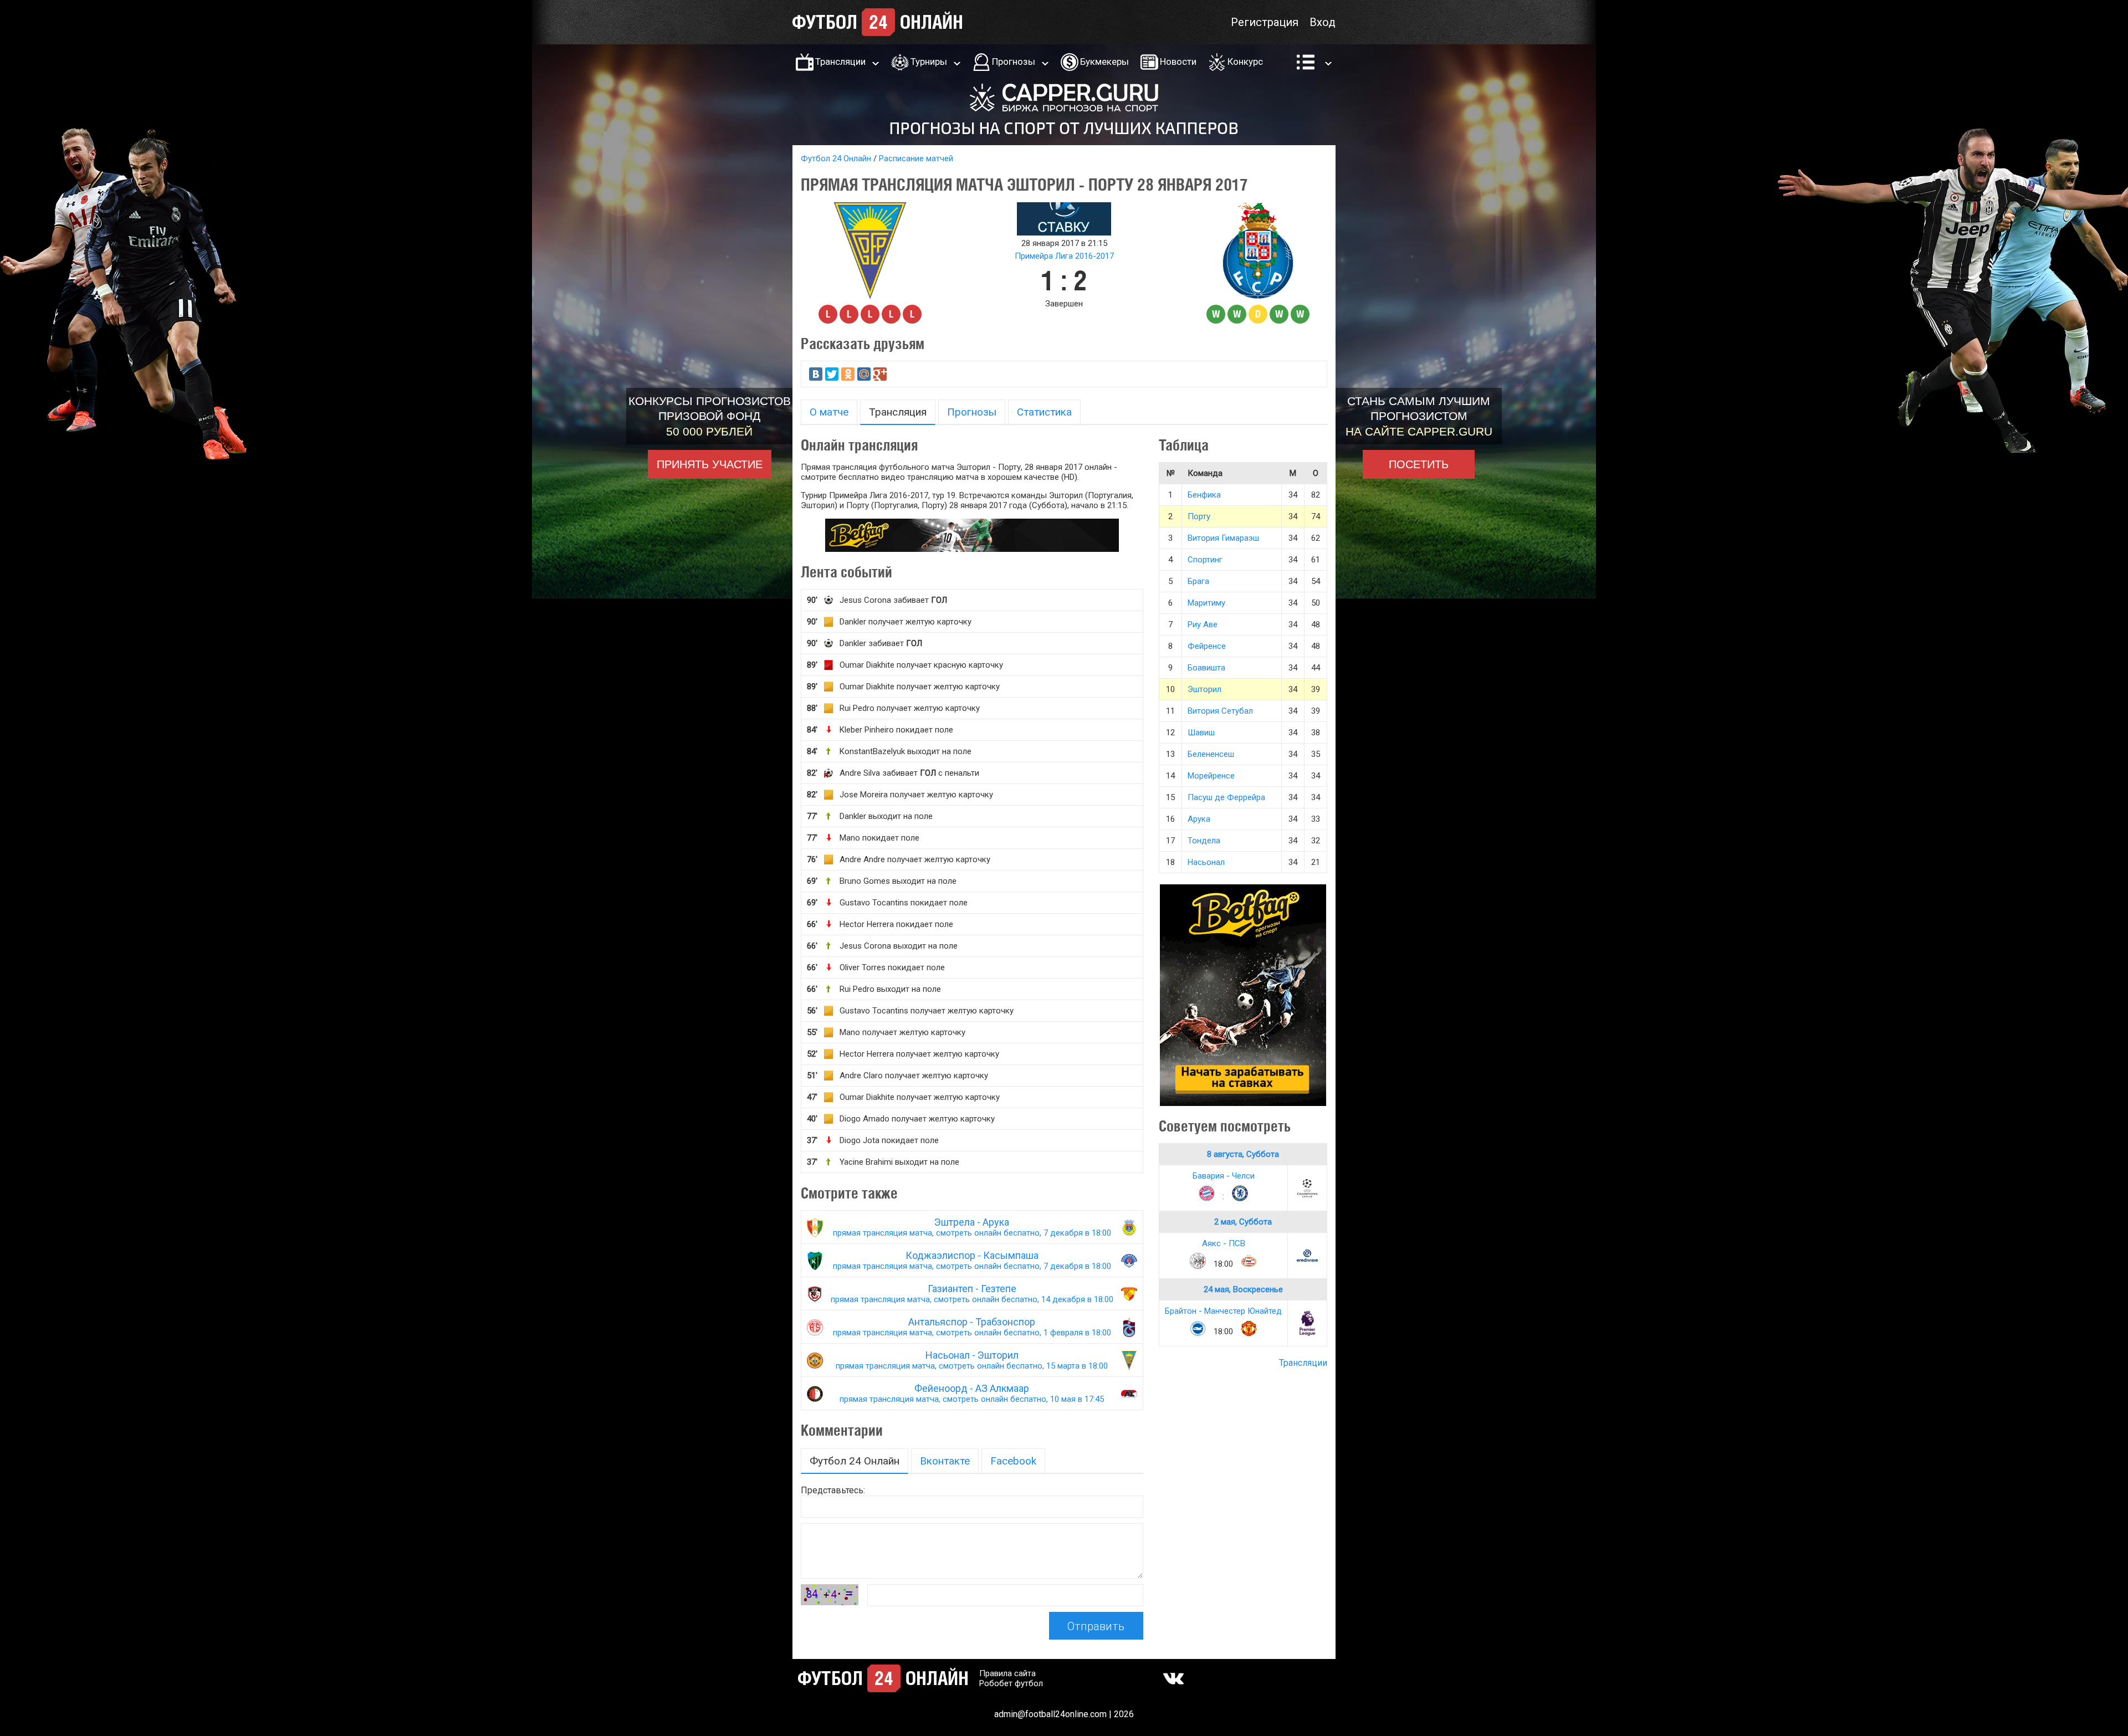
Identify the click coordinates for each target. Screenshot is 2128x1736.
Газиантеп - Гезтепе (972, 1294)
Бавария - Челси (1224, 1176)
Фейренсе (1207, 646)
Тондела (1204, 841)
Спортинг (1205, 560)
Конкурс (1245, 62)
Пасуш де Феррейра (1226, 797)
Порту (1199, 516)
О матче (829, 412)
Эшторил (1204, 689)
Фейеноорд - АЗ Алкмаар (972, 1393)
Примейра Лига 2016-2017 (1064, 256)
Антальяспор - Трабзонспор (972, 1327)
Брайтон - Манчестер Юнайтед (1223, 1311)
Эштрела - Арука (972, 1227)
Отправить (1096, 1626)
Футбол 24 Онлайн (836, 158)
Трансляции (840, 62)
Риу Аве (1203, 624)
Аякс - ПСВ (1224, 1243)
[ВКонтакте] (816, 374)
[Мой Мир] (864, 374)
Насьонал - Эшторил (972, 1360)
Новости (1178, 62)
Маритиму (1206, 603)
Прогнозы (1014, 62)
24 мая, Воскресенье (1243, 1289)
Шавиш (1201, 733)
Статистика (1044, 412)
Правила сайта (1007, 1673)
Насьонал (1206, 862)
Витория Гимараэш (1223, 538)
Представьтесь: (833, 1490)
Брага (1198, 581)
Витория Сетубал (1220, 711)
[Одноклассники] (848, 374)
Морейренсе (1211, 776)
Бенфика (1204, 495)
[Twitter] (832, 374)
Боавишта (1206, 668)
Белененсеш (1211, 754)
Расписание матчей (916, 158)
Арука (1199, 819)
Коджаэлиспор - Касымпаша (972, 1260)
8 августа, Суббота (1243, 1154)
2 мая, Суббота (1243, 1222)
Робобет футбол (1011, 1683)
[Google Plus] (880, 374)
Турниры (929, 62)
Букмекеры (1104, 62)
